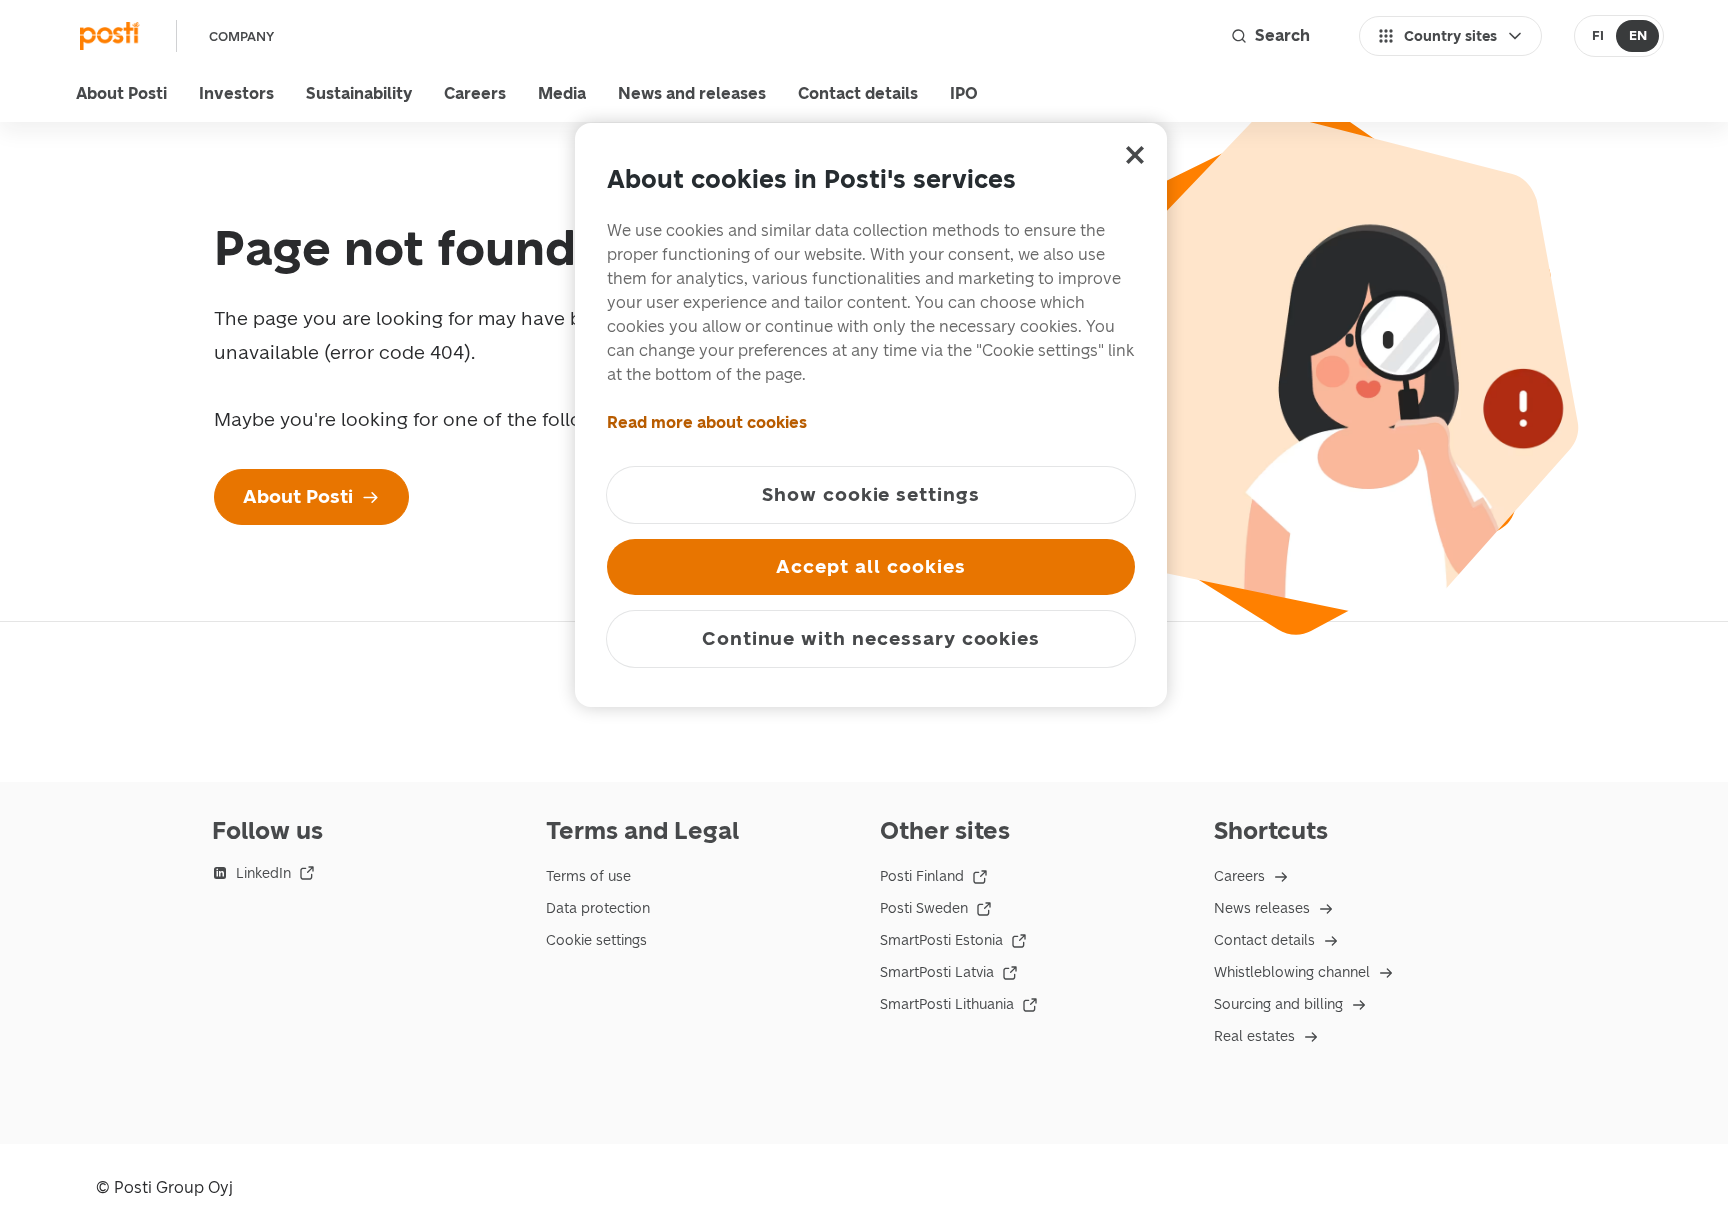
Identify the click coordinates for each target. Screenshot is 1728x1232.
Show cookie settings (871, 494)
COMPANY (241, 36)
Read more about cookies (707, 422)
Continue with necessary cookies (871, 638)
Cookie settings (596, 940)
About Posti (121, 93)
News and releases (692, 93)
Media (562, 93)
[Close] (1135, 155)
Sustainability (359, 93)
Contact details (858, 93)
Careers (475, 93)
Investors (236, 93)
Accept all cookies (870, 566)
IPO (964, 93)
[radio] (1597, 36)
